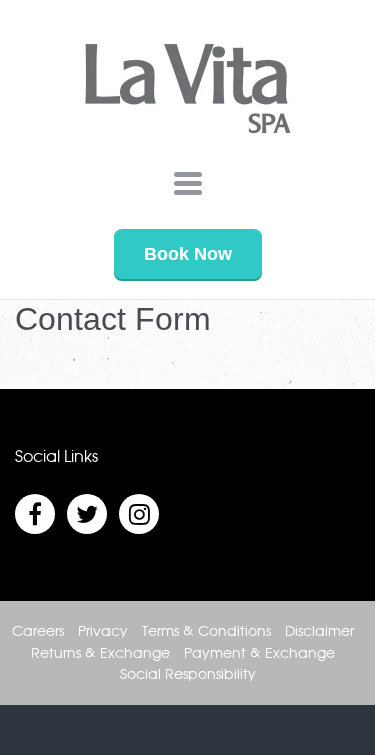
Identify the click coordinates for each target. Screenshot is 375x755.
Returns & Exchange (100, 654)
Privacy (103, 632)
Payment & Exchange (259, 654)
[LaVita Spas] (188, 93)
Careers (38, 632)
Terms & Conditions (206, 632)
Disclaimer (319, 632)
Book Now (188, 254)
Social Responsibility (188, 675)
